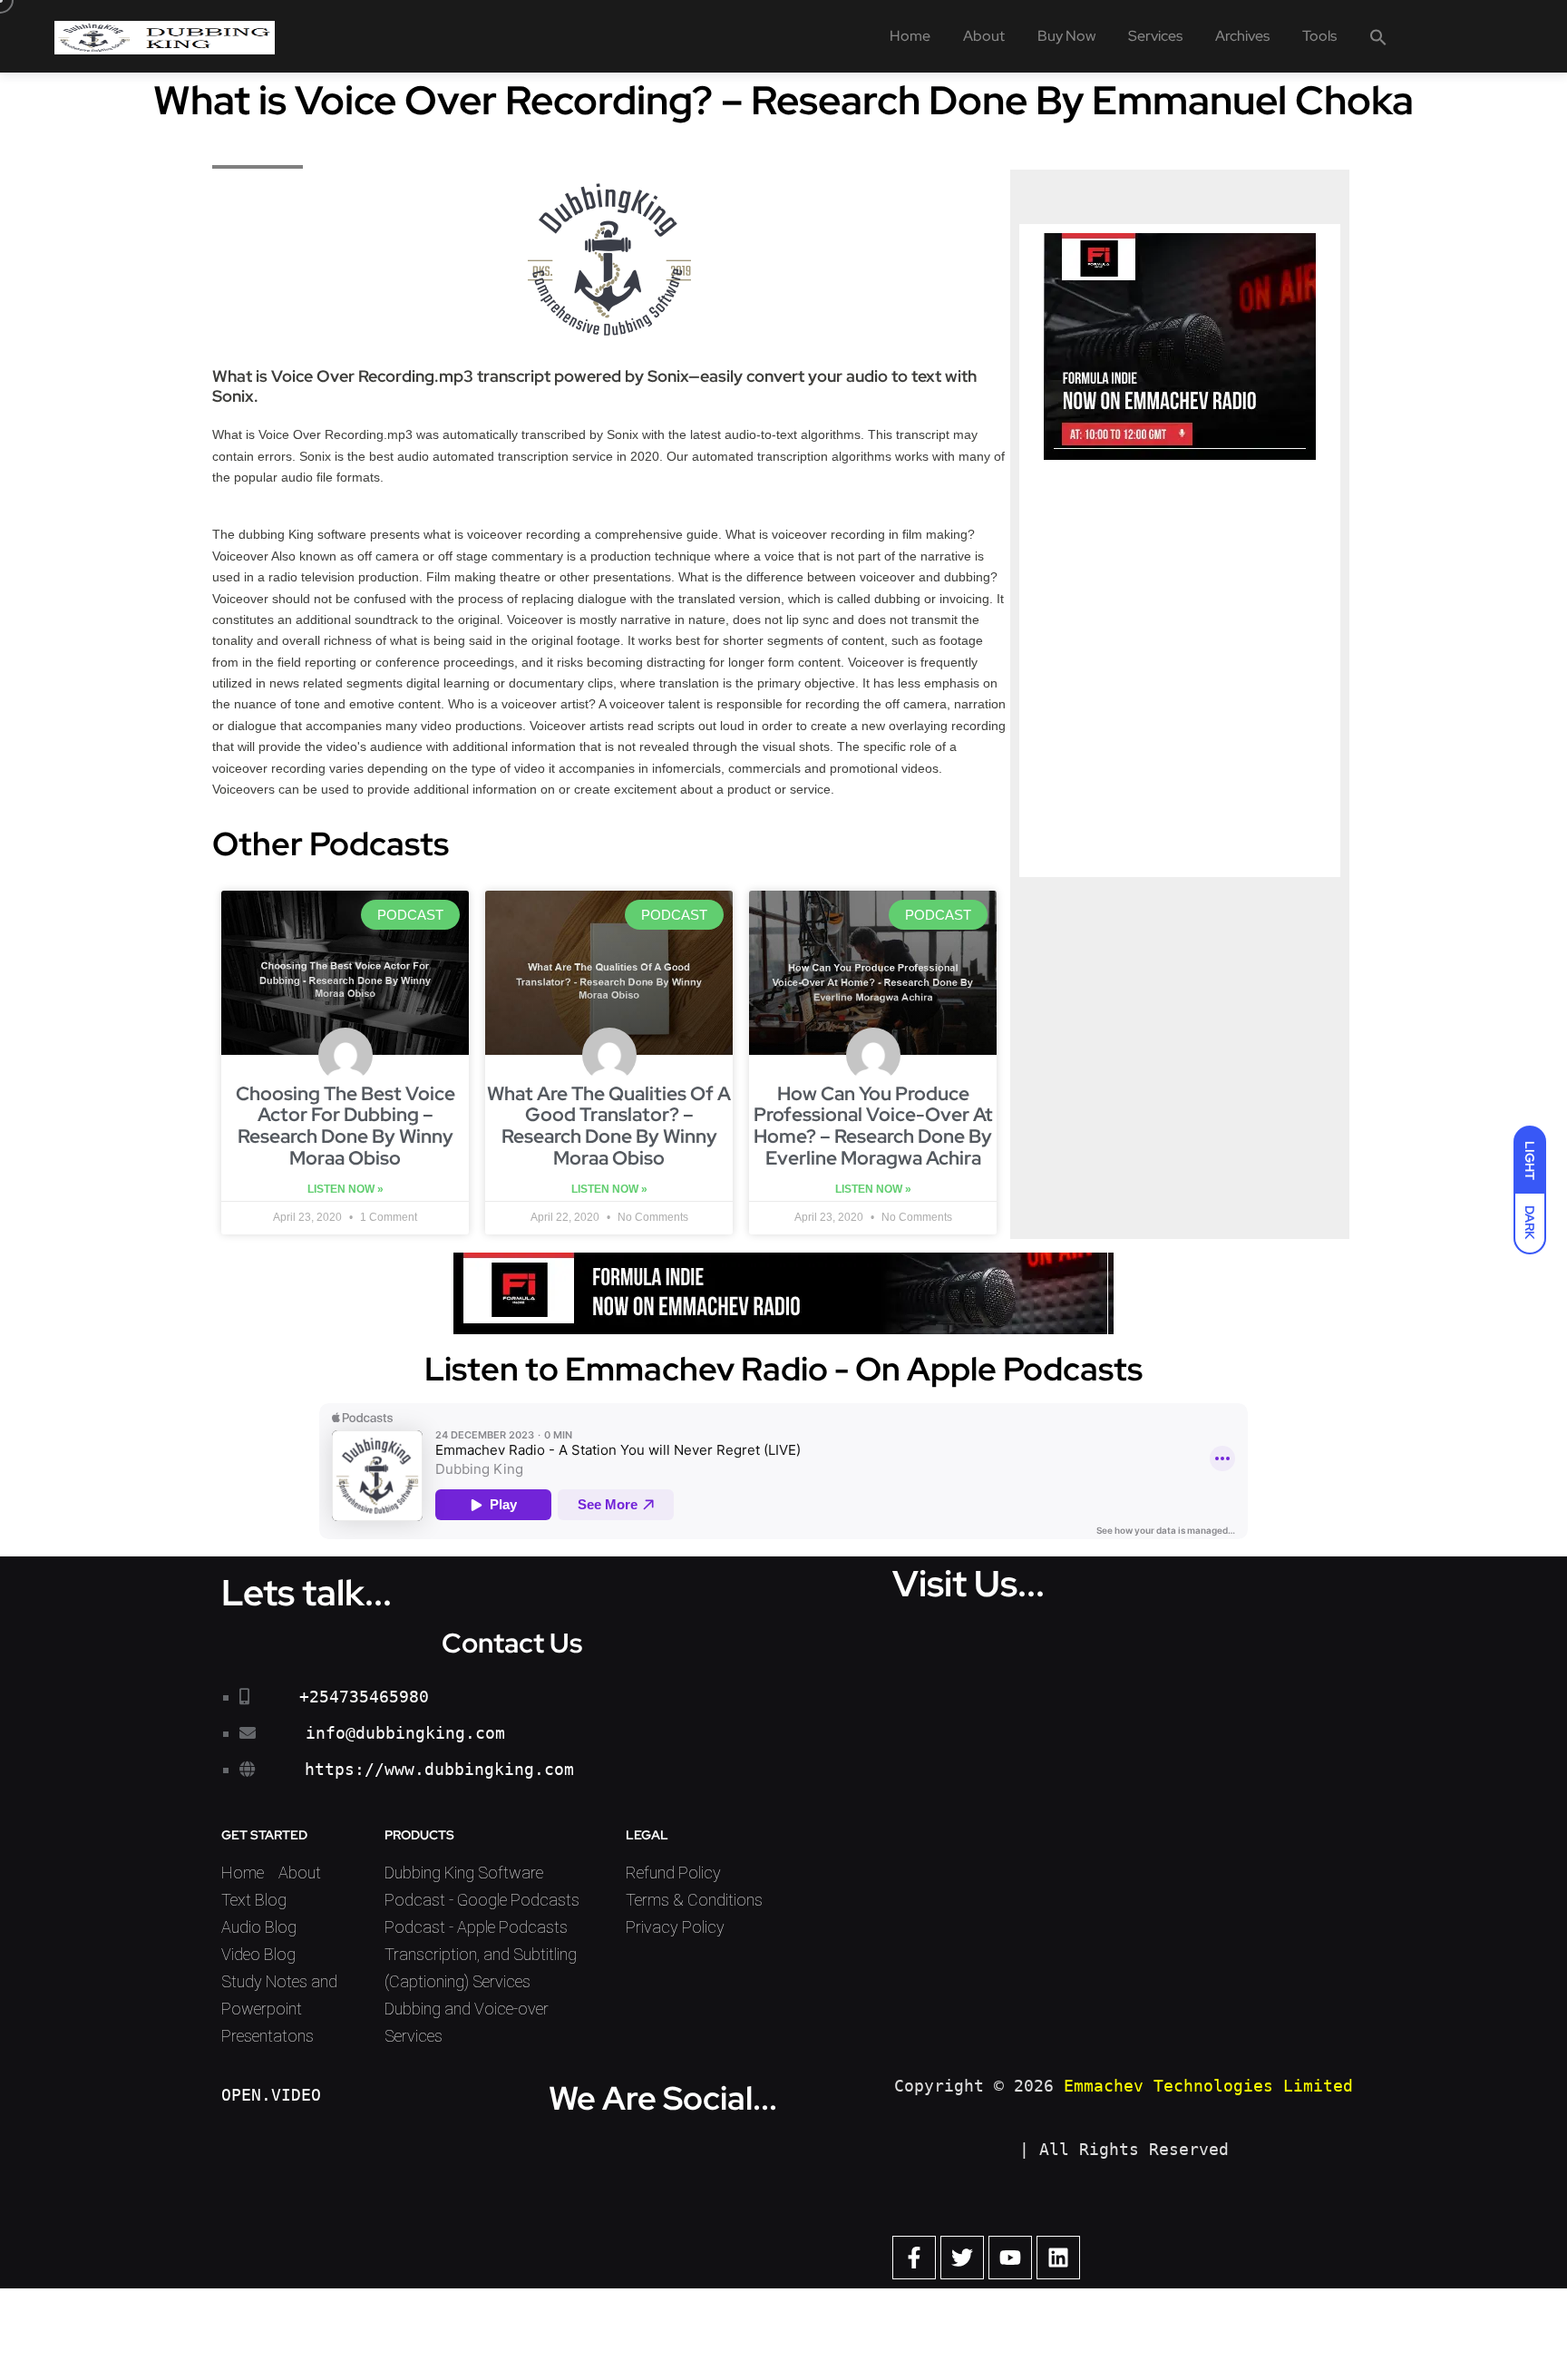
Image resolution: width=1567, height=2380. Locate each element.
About (984, 36)
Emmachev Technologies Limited (1208, 2086)
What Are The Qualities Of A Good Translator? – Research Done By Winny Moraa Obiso (609, 1126)
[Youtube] (1010, 2258)
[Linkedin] (1058, 2258)
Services (1155, 36)
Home (910, 36)
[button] (1378, 36)
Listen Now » (346, 1189)
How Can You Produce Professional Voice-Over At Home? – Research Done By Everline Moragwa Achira (873, 1126)
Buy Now (1066, 36)
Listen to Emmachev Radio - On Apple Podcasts (783, 1369)
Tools (1319, 36)
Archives (1242, 36)
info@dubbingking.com (405, 1733)
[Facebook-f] (914, 2258)
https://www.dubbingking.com (439, 1769)
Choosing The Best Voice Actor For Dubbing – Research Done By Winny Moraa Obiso (346, 1126)
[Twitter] (962, 2258)
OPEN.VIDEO (271, 2095)
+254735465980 (364, 1697)
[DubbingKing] (165, 36)
